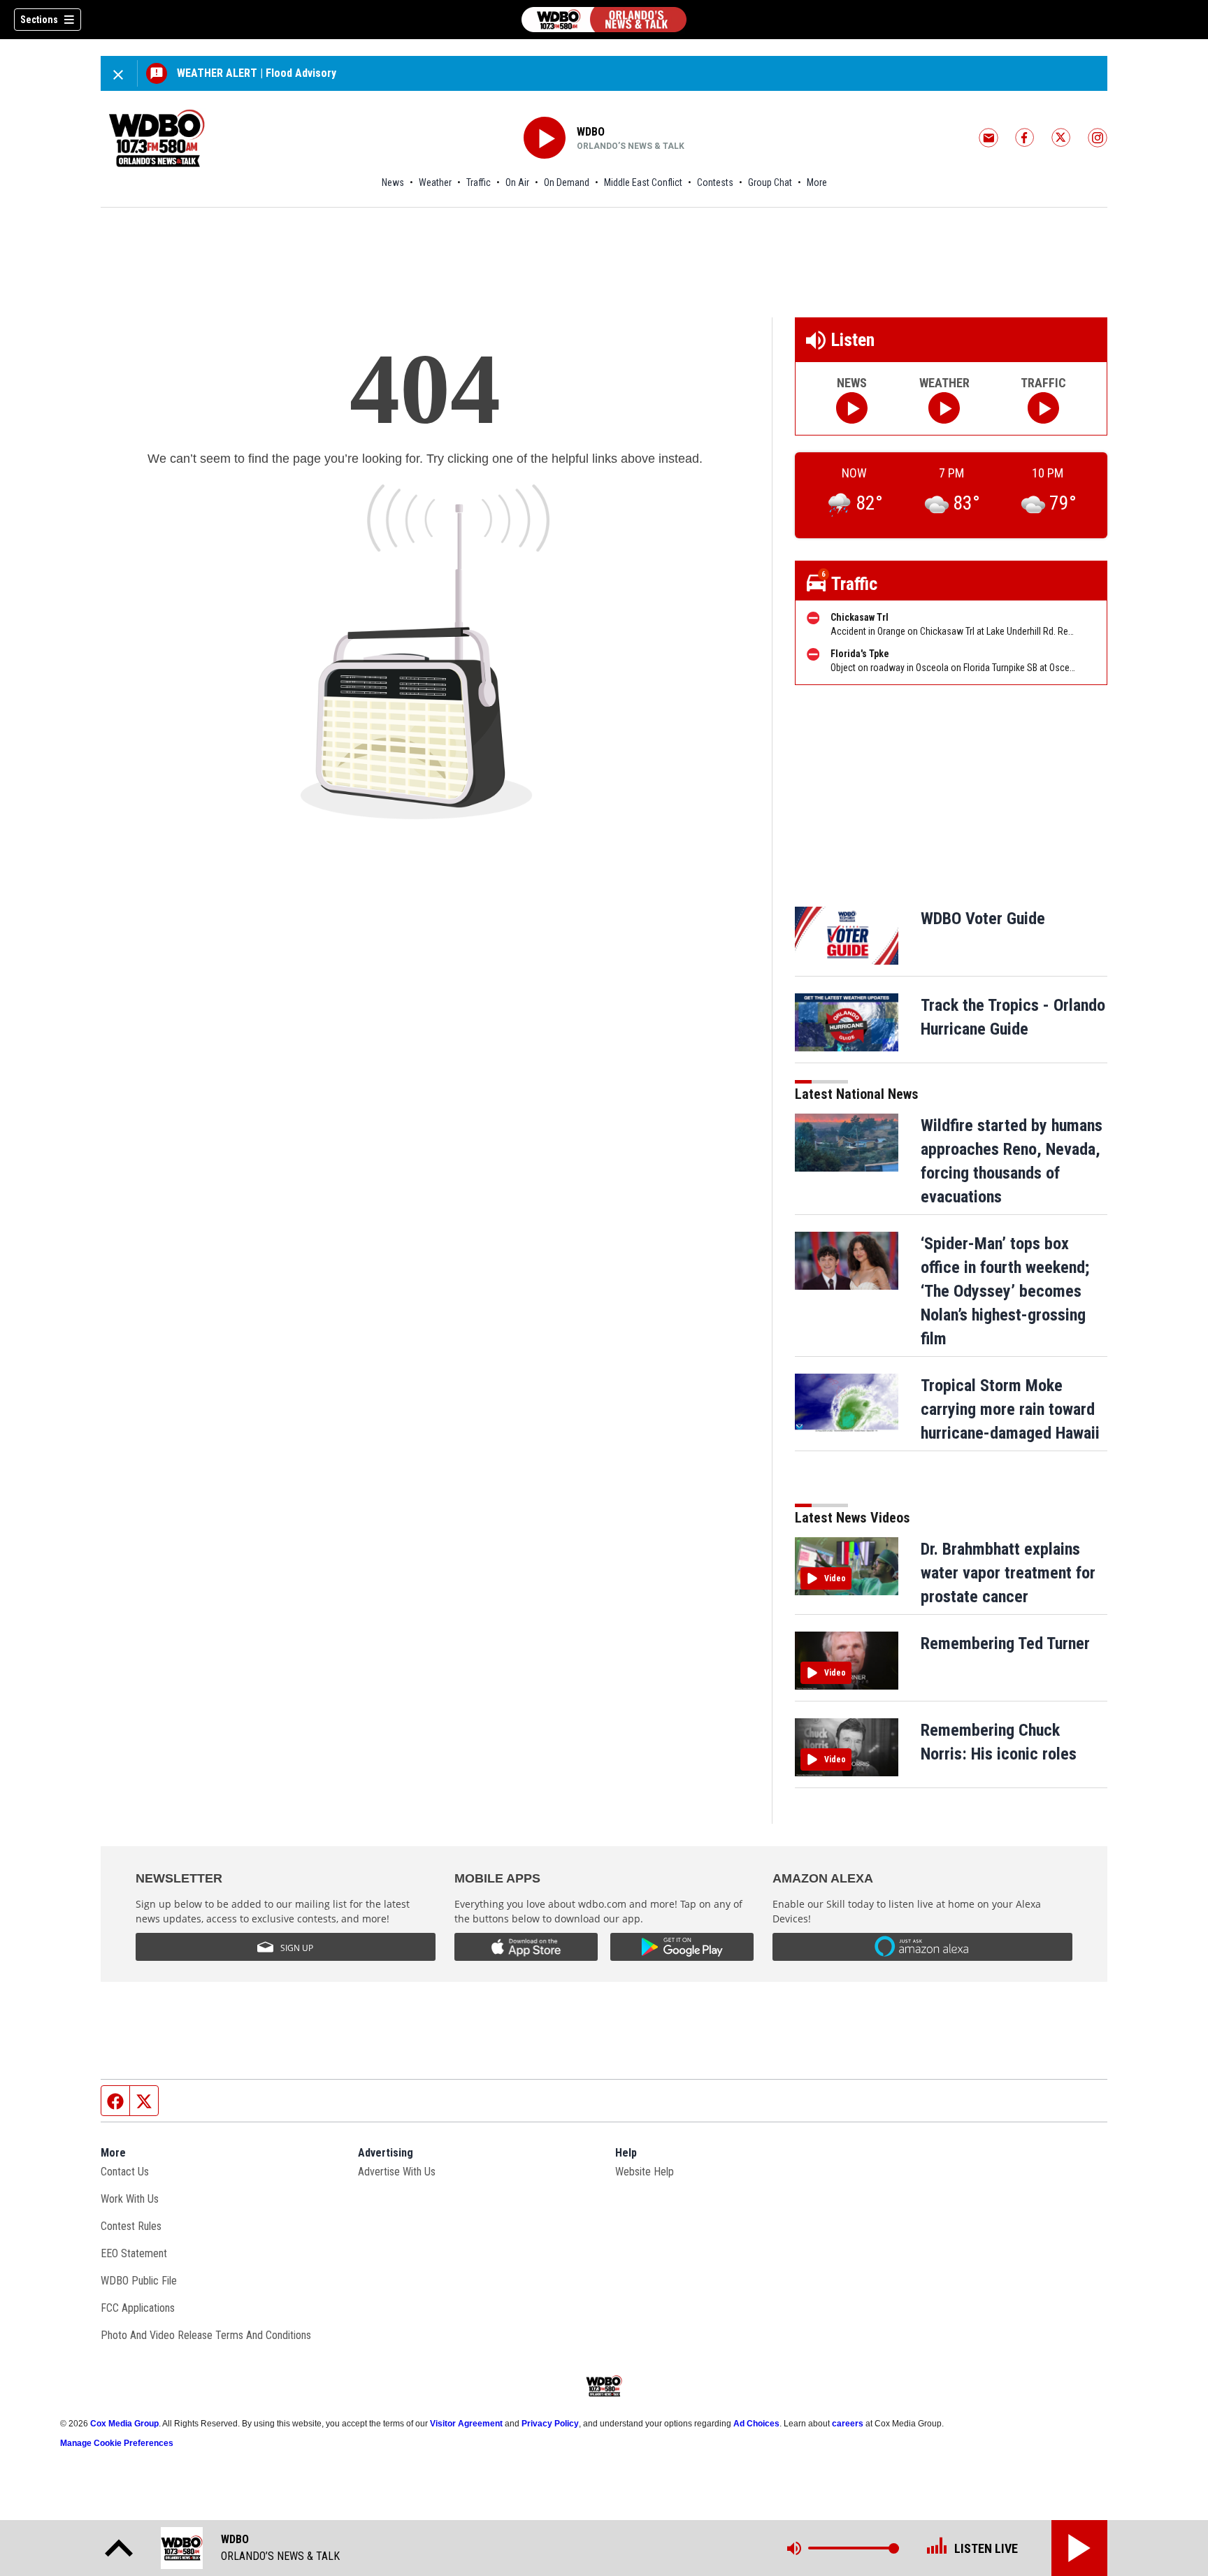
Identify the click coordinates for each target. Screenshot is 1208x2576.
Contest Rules (131, 2226)
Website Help (645, 2172)
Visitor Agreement (466, 2424)
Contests (715, 182)
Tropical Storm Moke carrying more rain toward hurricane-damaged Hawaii (1010, 1409)
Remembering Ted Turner (1005, 1643)
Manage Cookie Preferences (117, 2443)
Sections (39, 20)
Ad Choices (756, 2424)
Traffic (479, 182)
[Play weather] (944, 408)
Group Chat (770, 182)
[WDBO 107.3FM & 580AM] (604, 20)
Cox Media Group (124, 2424)
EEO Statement (134, 2253)
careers (848, 2424)
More (817, 182)
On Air (517, 182)
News (393, 182)
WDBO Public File (139, 2281)
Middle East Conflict (643, 182)
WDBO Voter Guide (983, 919)
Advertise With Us (397, 2172)
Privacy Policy (550, 2424)
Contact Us (125, 2172)
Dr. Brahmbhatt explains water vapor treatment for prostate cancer (1008, 1573)
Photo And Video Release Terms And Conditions (206, 2335)
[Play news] (852, 408)
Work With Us (130, 2199)
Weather (435, 182)
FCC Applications (138, 2308)
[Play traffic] (1043, 408)
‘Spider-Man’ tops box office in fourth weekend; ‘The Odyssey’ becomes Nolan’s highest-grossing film (1005, 1291)
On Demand (567, 182)
